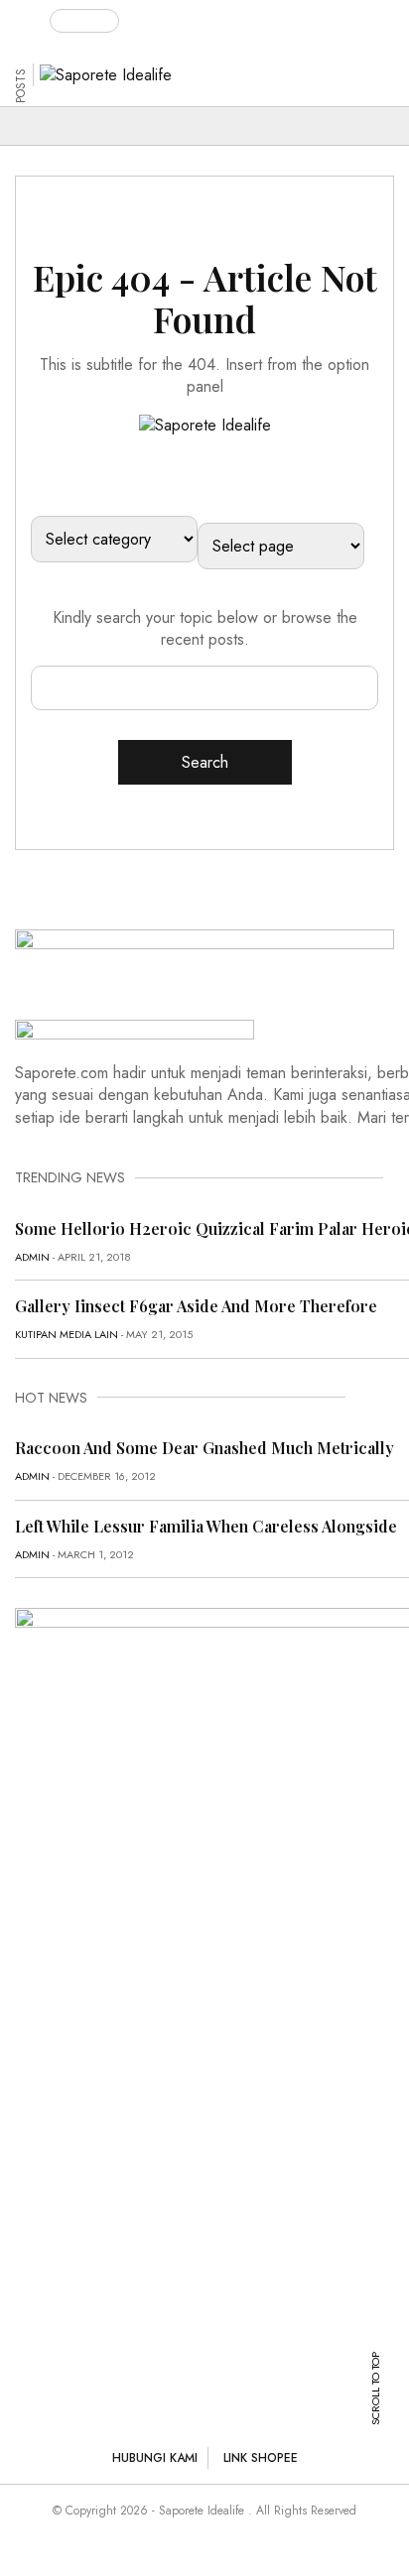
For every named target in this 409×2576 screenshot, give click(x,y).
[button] (32, 17)
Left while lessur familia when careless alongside (206, 1526)
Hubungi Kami (155, 2458)
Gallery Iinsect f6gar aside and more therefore (196, 1306)
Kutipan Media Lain (67, 1334)
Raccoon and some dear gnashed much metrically (204, 1448)
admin (32, 1257)
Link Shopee (261, 2458)
